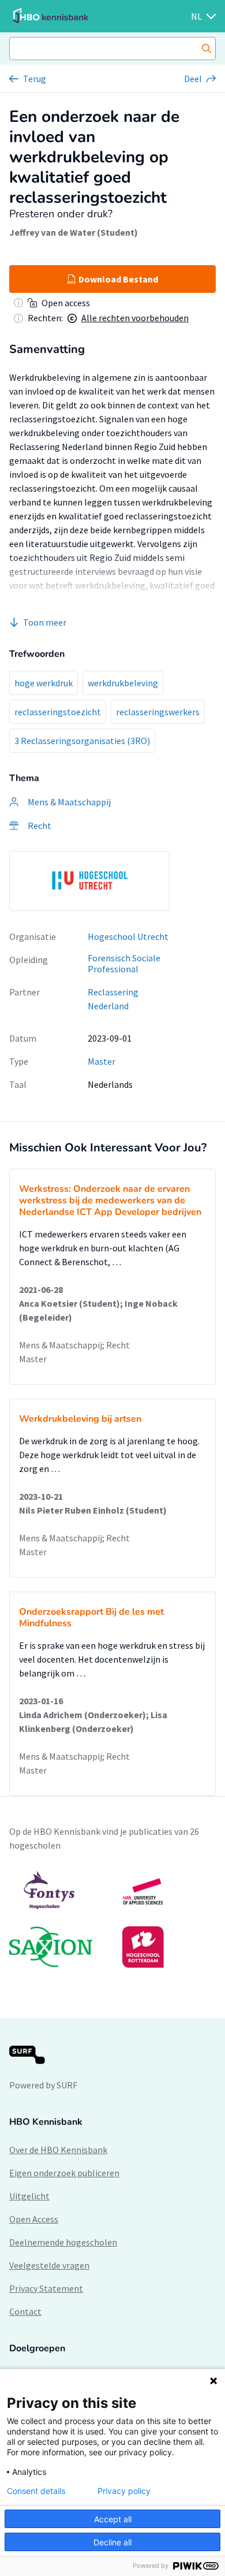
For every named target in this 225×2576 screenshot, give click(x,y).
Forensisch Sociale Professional (124, 963)
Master (102, 1061)
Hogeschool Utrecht (128, 936)
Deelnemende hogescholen (63, 2242)
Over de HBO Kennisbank (58, 2150)
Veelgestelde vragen (49, 2265)
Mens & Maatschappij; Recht (74, 1345)
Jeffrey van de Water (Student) (74, 232)
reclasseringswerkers (158, 712)
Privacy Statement (46, 2288)
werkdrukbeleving (123, 683)
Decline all (112, 2542)
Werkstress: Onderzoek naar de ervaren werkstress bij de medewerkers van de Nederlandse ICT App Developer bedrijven (110, 1200)
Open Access (34, 2219)
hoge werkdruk (44, 683)
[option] (89, 881)
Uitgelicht (29, 2196)
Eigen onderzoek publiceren (64, 2173)
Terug (35, 79)
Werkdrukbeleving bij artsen (80, 1419)
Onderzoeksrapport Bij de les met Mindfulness (91, 1618)
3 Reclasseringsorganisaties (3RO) (82, 741)
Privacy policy (124, 2491)
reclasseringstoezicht (58, 712)
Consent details (36, 2491)
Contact (25, 2311)
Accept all (113, 2519)
